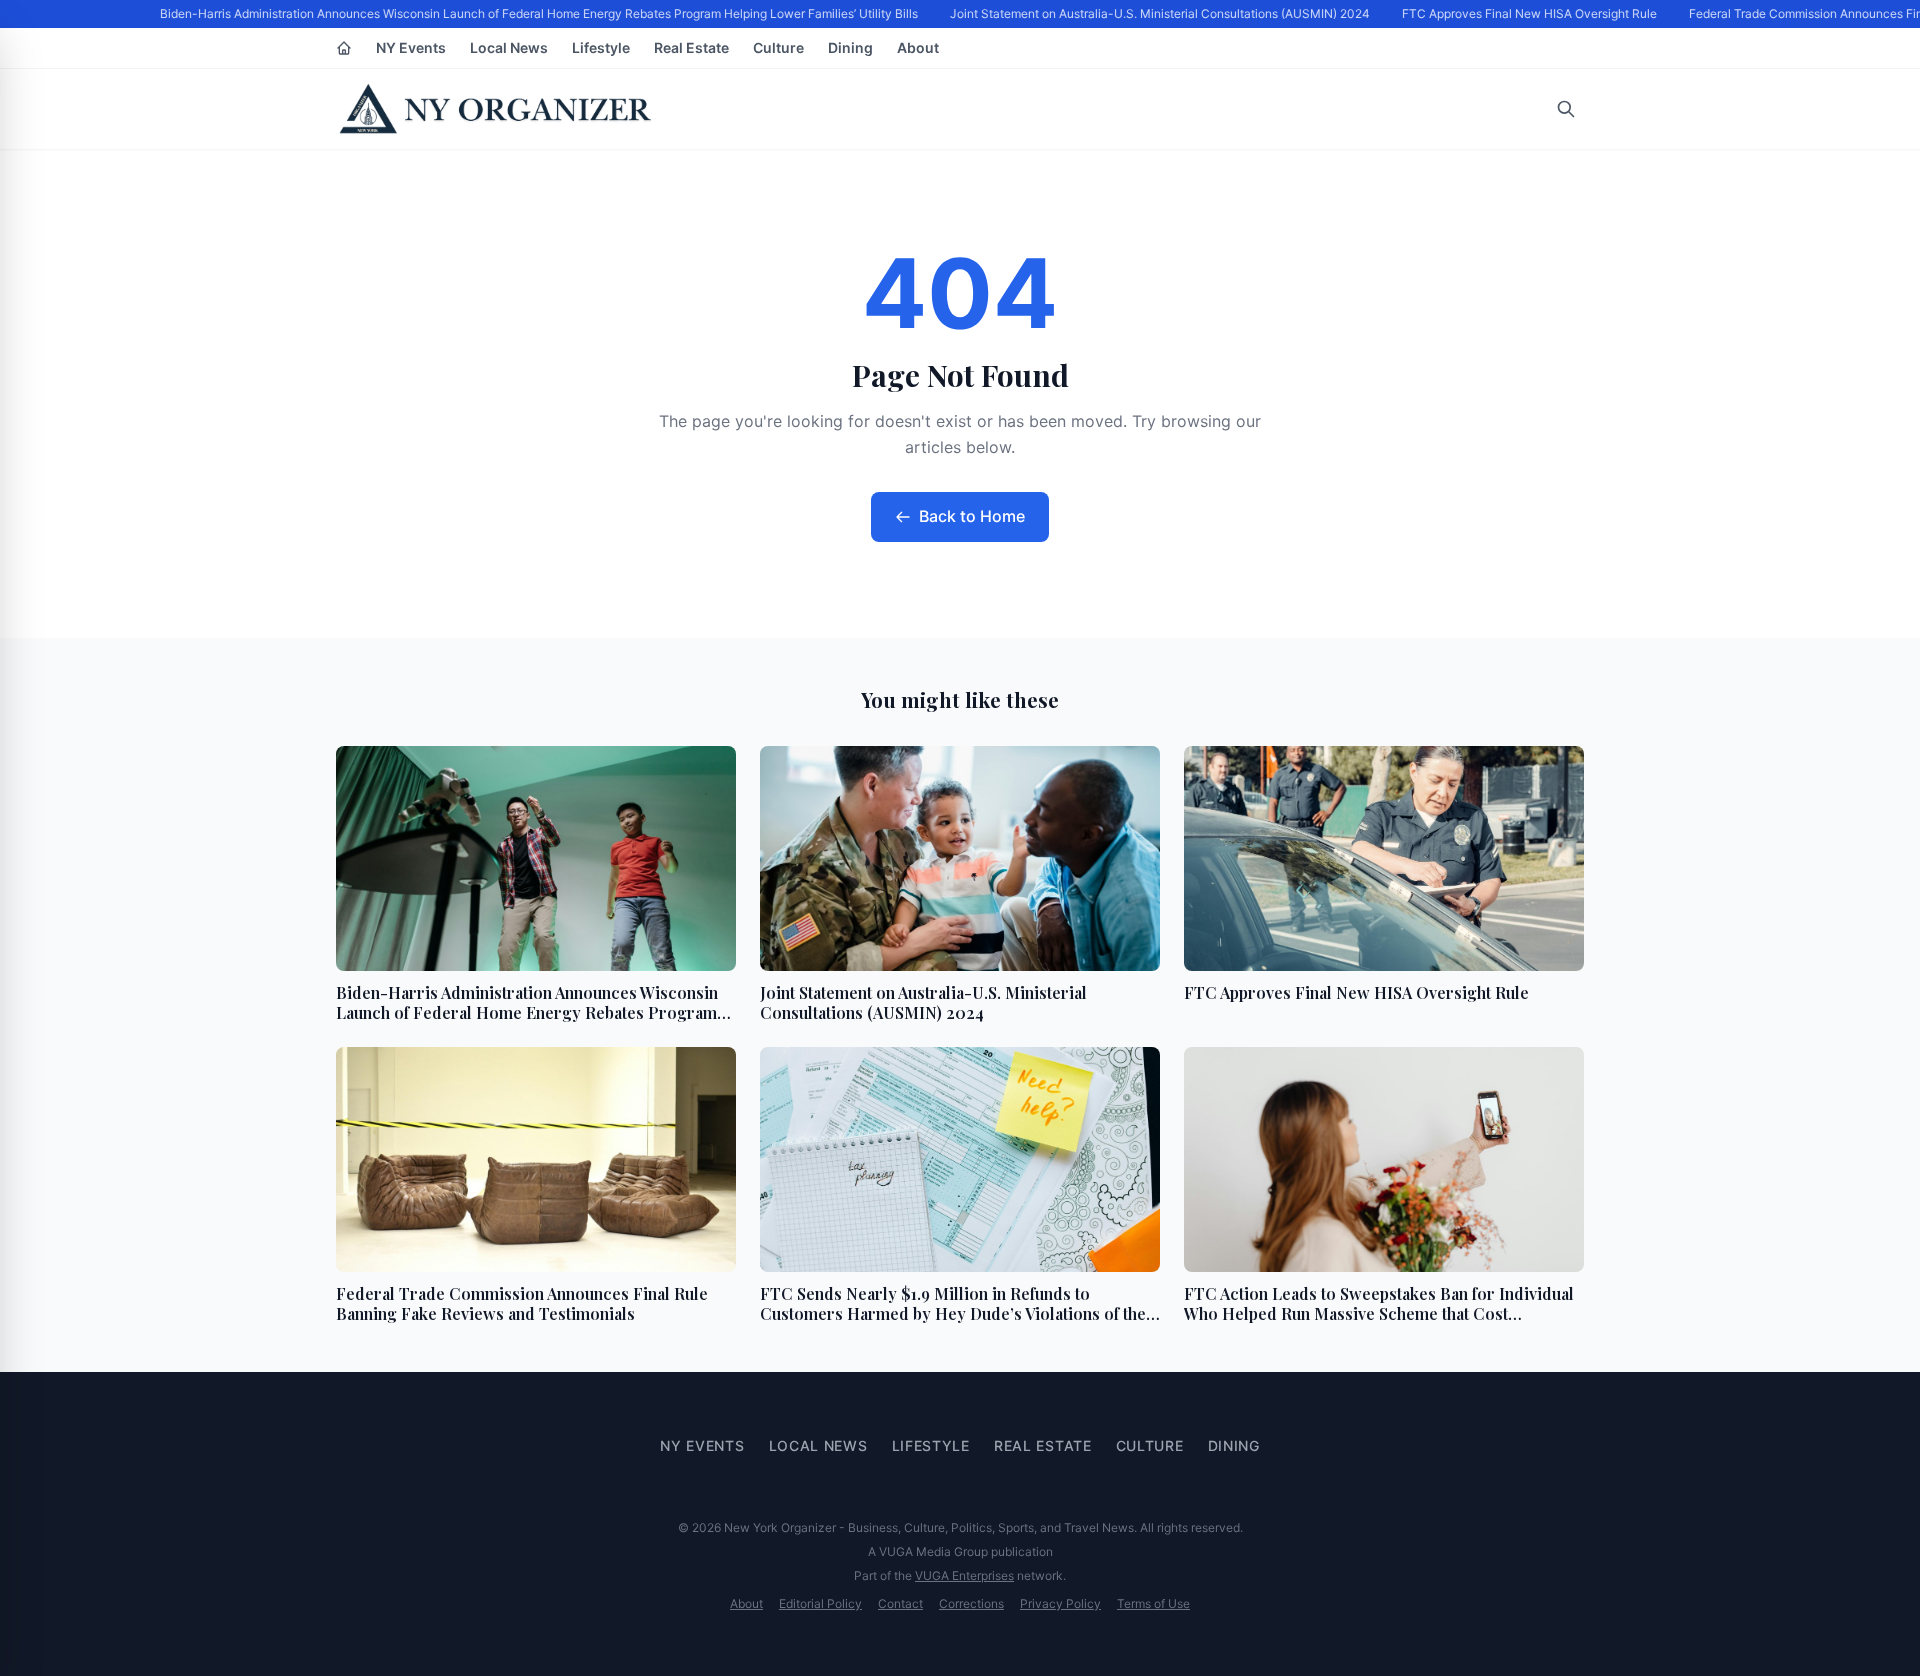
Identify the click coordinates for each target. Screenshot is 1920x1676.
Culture (778, 47)
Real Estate (691, 47)
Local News (509, 47)
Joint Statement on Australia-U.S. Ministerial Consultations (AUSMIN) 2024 (1149, 13)
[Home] (344, 48)
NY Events (411, 47)
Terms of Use (1153, 1603)
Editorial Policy (820, 1603)
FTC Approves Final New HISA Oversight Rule (1518, 13)
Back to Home (972, 516)
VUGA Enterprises (964, 1575)
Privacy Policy (1060, 1603)
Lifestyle (601, 47)
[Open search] (1566, 109)
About (918, 47)
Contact (900, 1603)
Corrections (971, 1603)
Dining (850, 47)
